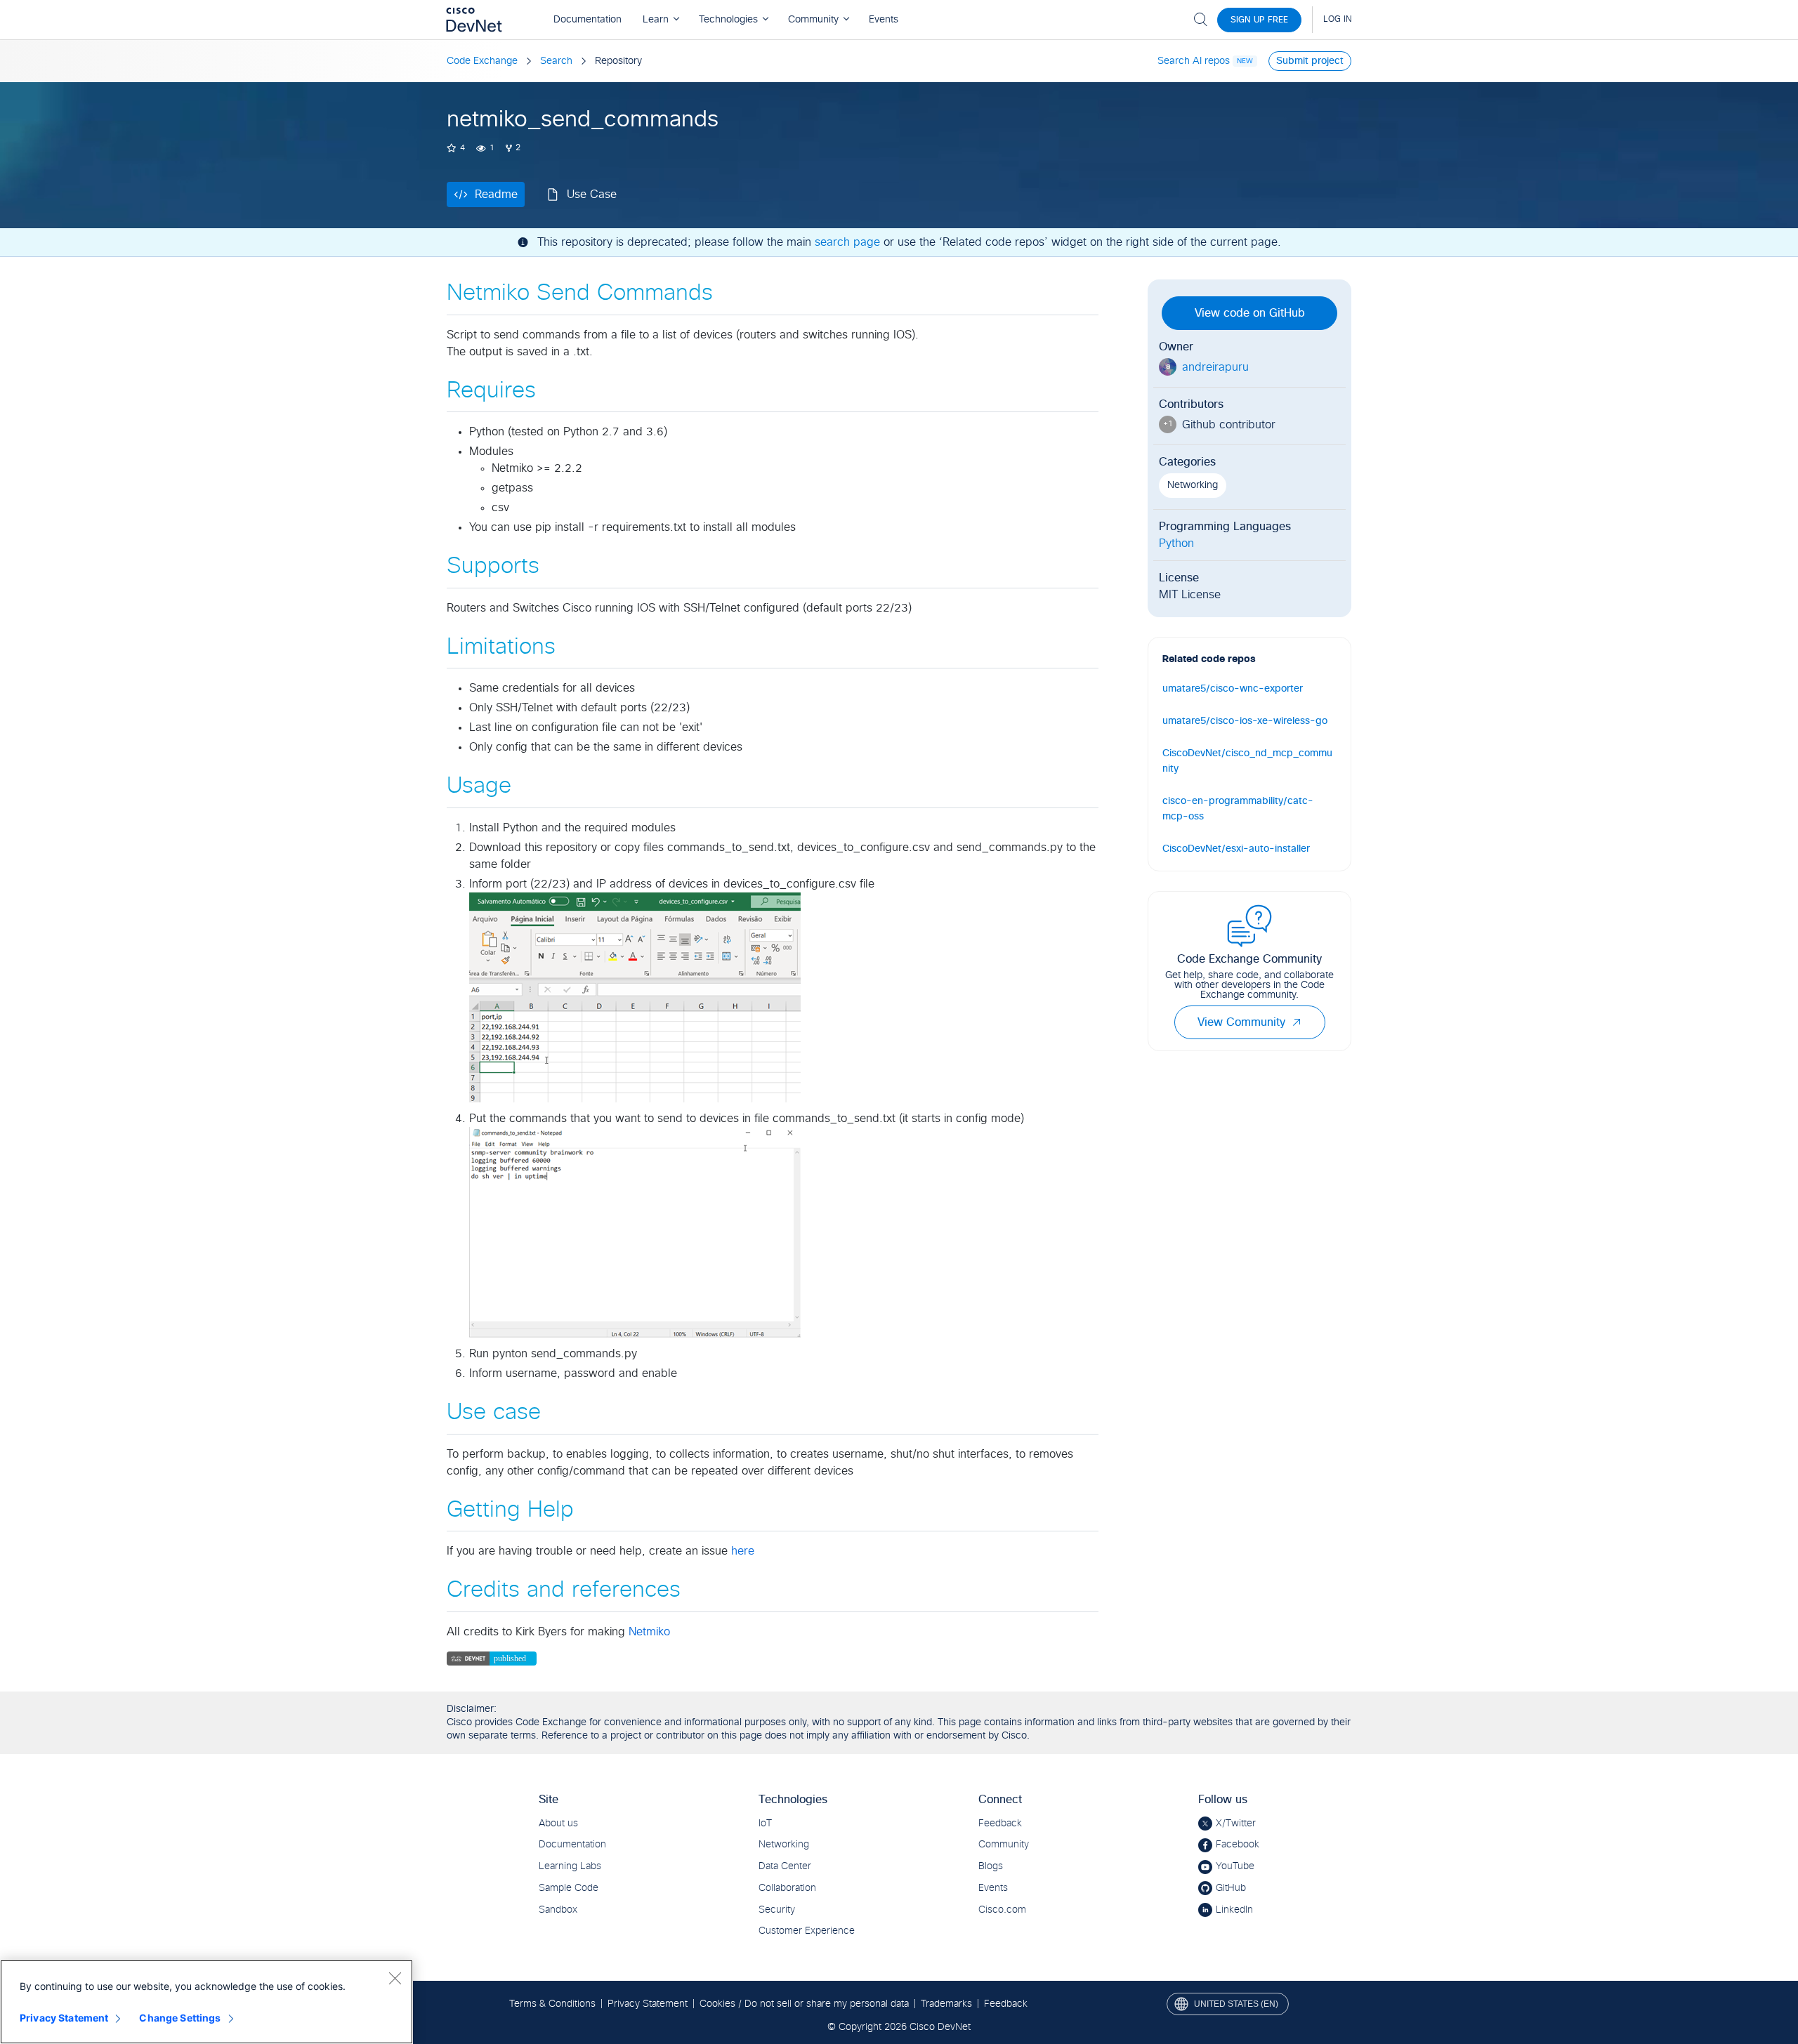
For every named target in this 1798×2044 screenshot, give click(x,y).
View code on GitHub (1250, 313)
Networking (1193, 485)
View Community (1241, 1022)
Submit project (1310, 61)
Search (556, 61)
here (743, 1551)
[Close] (395, 1978)
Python (1176, 543)
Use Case (592, 194)
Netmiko (649, 1632)
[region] (206, 2002)
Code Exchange (482, 61)
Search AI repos (1194, 61)
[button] (1297, 1022)
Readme (496, 194)
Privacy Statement (64, 2018)
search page (847, 242)
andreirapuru (1215, 367)
